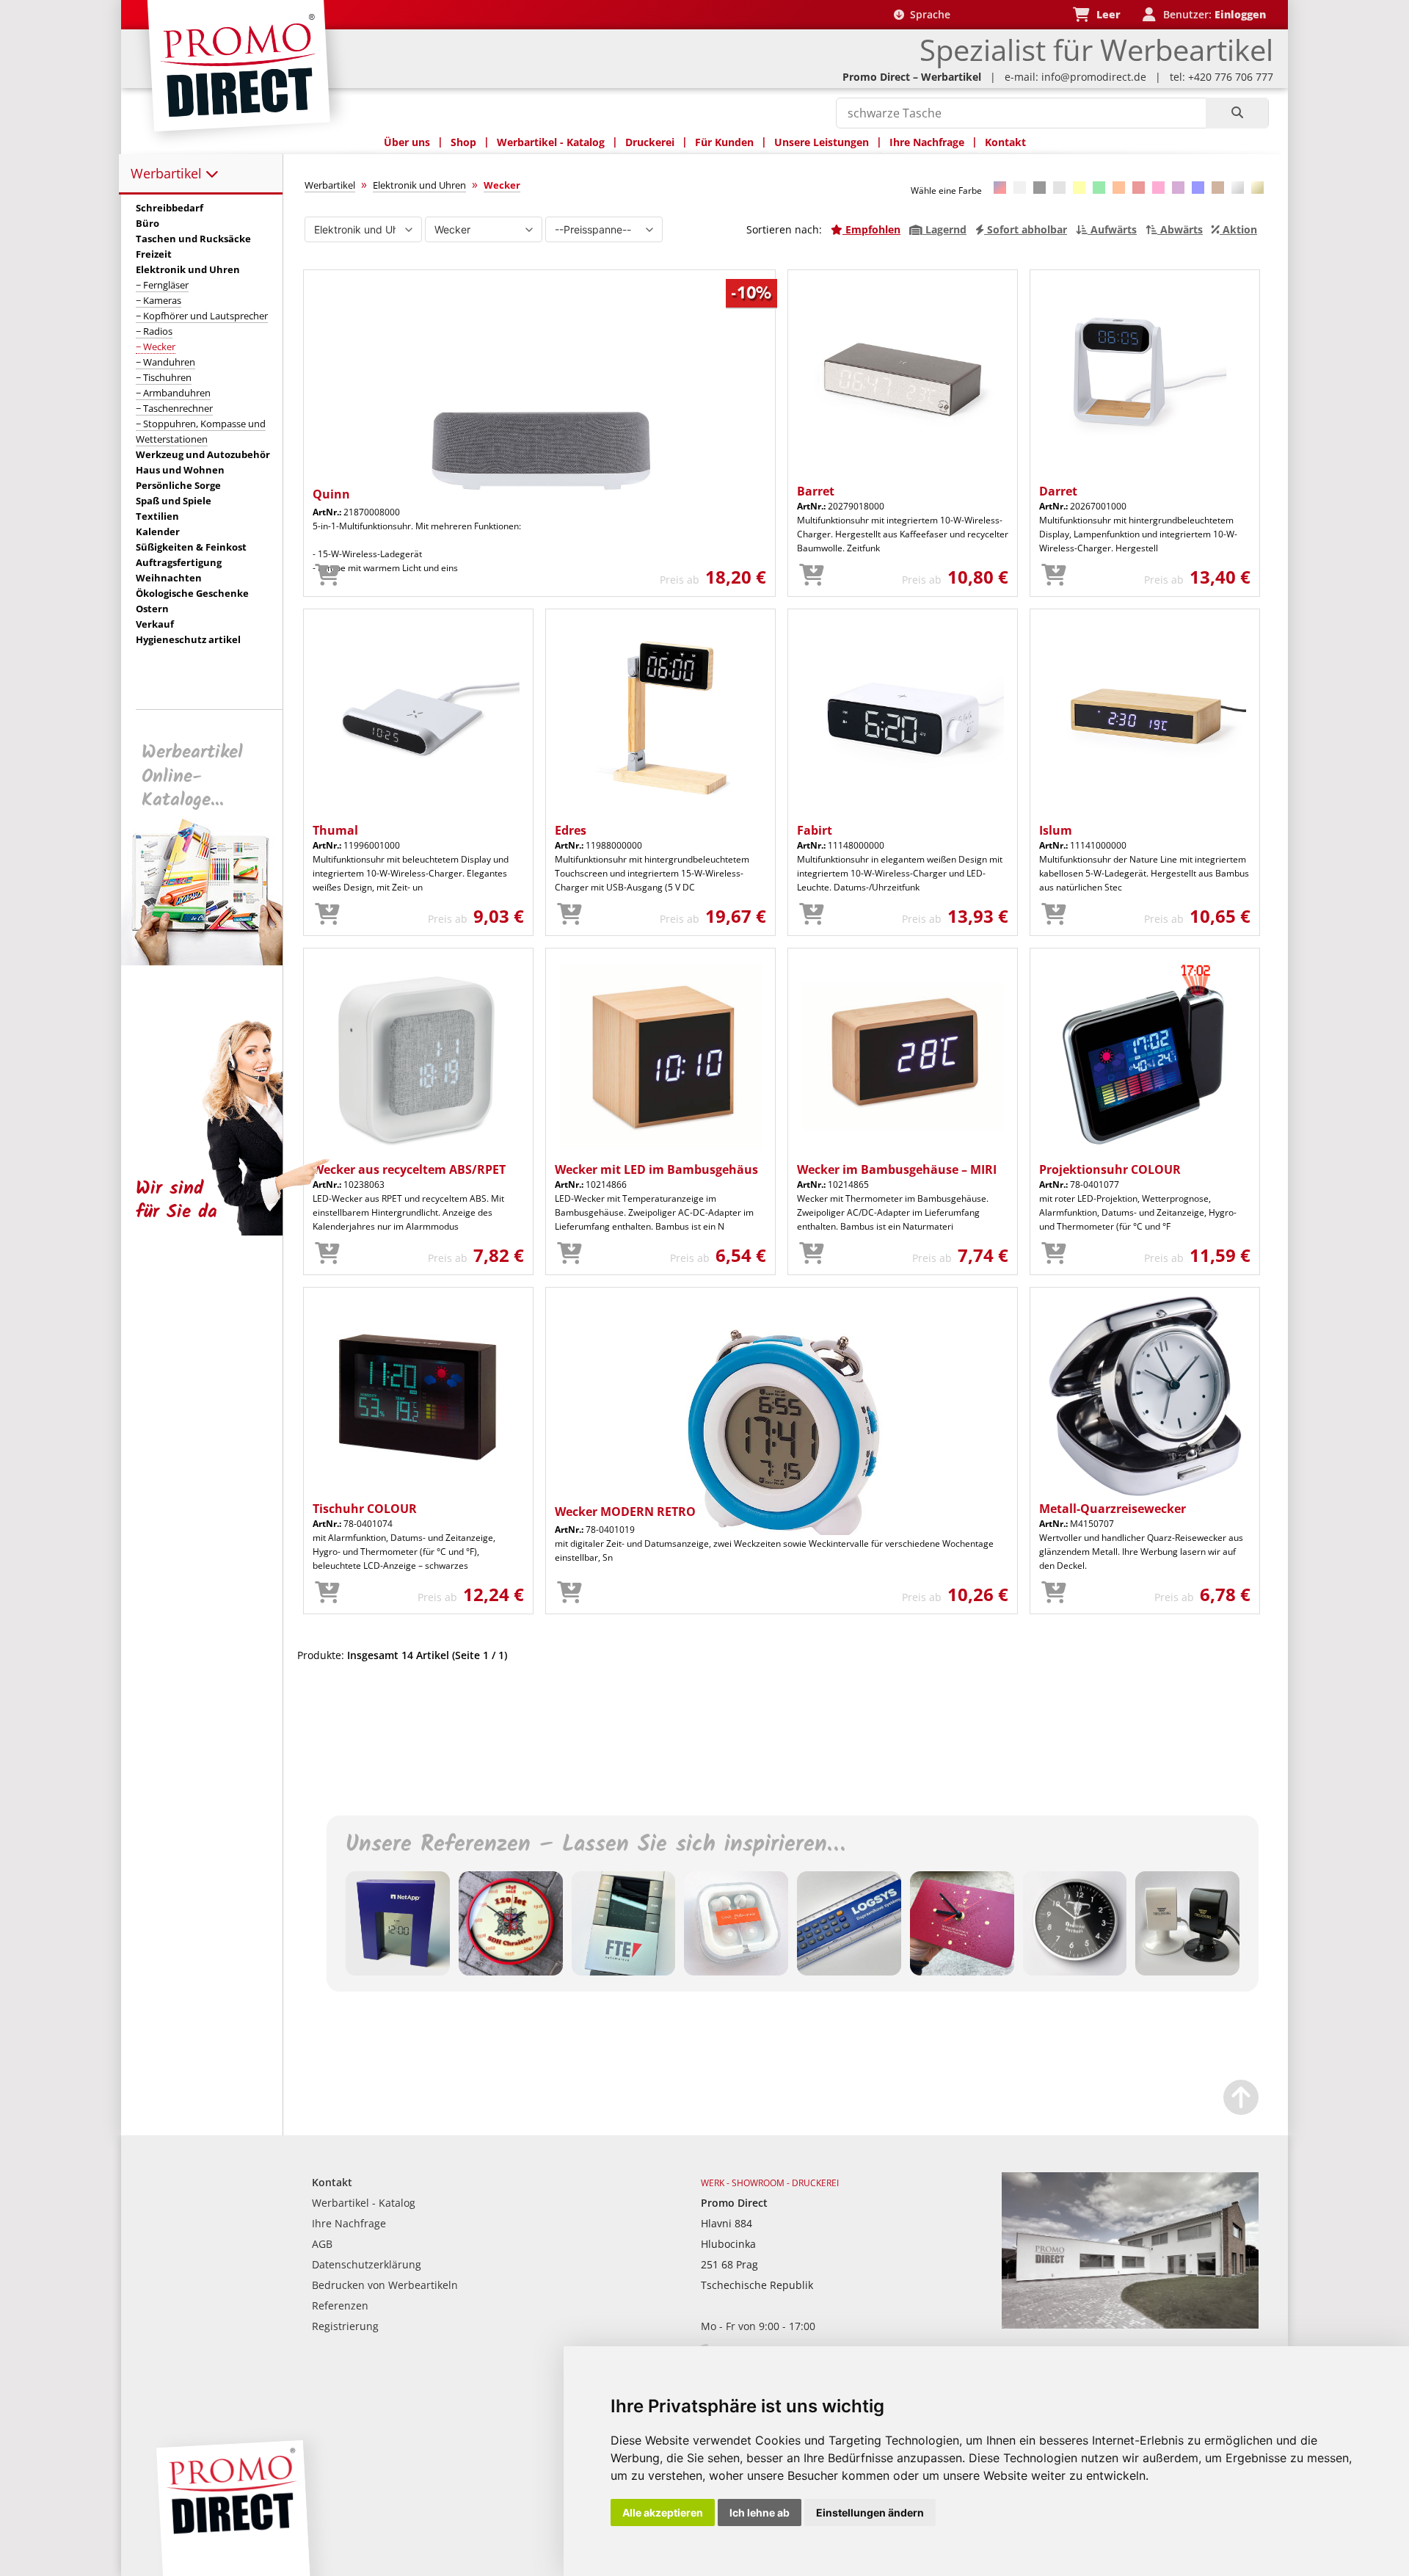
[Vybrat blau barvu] (1198, 188)
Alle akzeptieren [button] (663, 2512)
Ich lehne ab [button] (760, 2512)
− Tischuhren (164, 377)
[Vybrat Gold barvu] (1257, 188)
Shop (463, 142)
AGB (322, 2244)
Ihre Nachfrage (927, 142)
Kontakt (1005, 142)
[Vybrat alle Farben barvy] (1000, 188)
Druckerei (650, 142)
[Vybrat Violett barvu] (1178, 188)
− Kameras (159, 300)
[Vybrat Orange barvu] (1119, 188)
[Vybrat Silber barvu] (1238, 188)
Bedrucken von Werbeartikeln (385, 2285)
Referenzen (340, 2305)
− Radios (154, 331)
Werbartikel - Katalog (551, 142)
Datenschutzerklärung (367, 2264)
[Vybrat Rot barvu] (1139, 188)
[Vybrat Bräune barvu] (1218, 188)
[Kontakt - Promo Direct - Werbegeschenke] (1130, 2325)
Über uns (407, 142)
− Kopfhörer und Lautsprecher (202, 316)
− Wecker (156, 347)
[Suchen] (1237, 113)
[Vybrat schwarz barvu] (1040, 188)
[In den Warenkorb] (327, 576)
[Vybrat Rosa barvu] (1158, 188)
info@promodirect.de (1094, 77)
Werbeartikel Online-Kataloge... (192, 776)
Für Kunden (724, 142)
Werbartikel (168, 173)
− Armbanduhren (173, 393)
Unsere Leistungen (822, 142)
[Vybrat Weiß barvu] (1020, 188)
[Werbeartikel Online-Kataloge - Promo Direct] (212, 961)
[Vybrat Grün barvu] (1099, 188)
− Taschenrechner (174, 408)
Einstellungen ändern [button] (870, 2512)
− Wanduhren (165, 362)
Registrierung (345, 2326)
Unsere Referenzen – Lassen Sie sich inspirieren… (595, 1845)
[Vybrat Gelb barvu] (1079, 188)
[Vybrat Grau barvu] (1059, 188)
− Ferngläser (162, 285)
